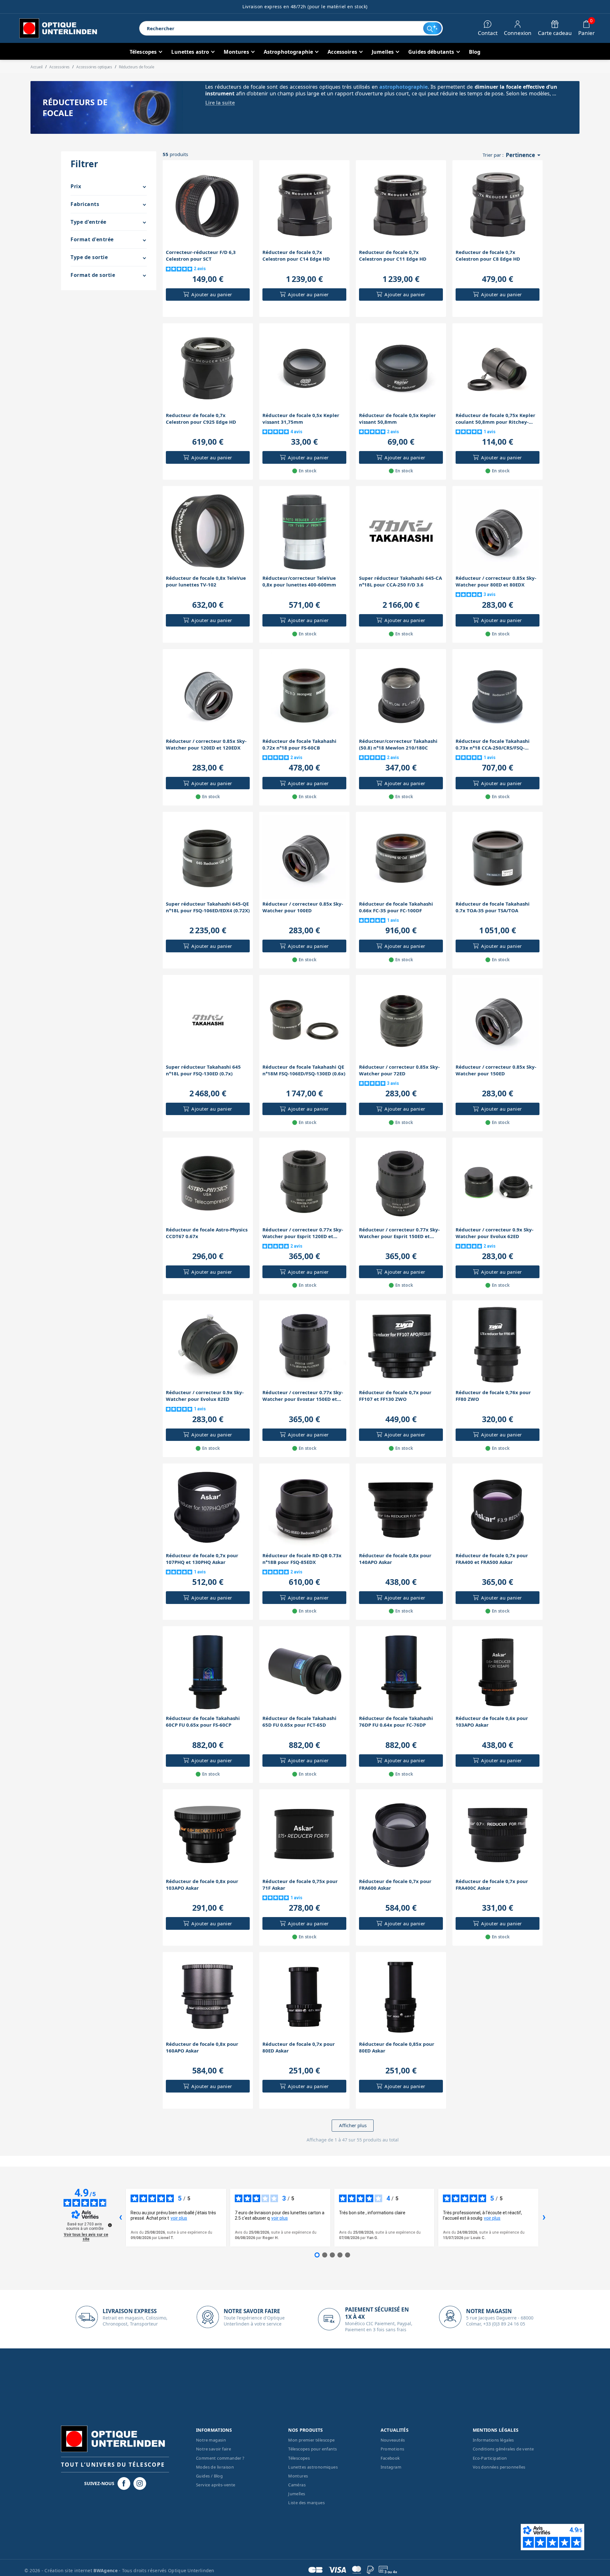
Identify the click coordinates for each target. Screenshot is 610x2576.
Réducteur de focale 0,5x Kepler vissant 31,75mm (301, 418)
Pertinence (524, 155)
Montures (298, 2476)
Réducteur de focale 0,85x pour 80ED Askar (397, 2047)
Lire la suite (220, 103)
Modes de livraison (215, 2467)
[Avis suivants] (544, 2218)
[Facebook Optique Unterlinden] (124, 2484)
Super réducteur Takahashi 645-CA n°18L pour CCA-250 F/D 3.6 (400, 581)
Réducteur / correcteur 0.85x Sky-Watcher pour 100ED (303, 907)
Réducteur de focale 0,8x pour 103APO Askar (202, 1884)
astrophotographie (403, 87)
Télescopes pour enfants (312, 2449)
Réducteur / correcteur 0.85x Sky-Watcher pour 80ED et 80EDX (496, 581)
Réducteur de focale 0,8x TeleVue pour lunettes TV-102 (206, 581)
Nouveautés (393, 2440)
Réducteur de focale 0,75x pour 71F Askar (300, 1884)
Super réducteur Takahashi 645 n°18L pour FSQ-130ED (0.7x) (203, 1070)
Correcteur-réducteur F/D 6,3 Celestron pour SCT (201, 255)
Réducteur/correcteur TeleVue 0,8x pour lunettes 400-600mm (299, 581)
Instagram (391, 2467)
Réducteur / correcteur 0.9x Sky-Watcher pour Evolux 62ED (495, 1233)
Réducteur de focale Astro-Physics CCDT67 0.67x (207, 1233)
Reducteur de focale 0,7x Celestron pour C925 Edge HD (201, 418)
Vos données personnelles (499, 2467)
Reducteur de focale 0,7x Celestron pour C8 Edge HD (488, 255)
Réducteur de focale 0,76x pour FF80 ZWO (493, 1396)
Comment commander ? (220, 2458)
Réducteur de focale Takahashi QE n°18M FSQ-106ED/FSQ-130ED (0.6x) (304, 1070)
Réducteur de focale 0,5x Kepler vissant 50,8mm (397, 418)
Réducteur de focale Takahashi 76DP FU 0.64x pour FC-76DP (396, 1721)
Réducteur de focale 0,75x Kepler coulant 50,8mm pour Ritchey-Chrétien (495, 419)
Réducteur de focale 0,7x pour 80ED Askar (299, 2047)
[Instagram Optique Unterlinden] (140, 2484)
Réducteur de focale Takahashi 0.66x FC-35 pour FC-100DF (396, 907)
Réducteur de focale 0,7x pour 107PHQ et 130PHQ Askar (202, 1559)
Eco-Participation (490, 2458)
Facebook (390, 2458)
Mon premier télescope (311, 2440)
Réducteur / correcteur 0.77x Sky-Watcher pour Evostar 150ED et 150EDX (303, 1396)
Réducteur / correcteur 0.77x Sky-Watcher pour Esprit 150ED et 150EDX (399, 1233)
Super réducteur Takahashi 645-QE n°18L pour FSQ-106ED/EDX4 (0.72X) (208, 907)
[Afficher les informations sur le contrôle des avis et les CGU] (110, 2225)
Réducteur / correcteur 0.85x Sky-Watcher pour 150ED (496, 1070)
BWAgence (106, 2570)
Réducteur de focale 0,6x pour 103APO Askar (492, 1721)
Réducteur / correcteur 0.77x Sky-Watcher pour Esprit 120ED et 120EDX (303, 1233)
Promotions (393, 2449)
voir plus (179, 2218)
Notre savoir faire (213, 2449)
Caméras (297, 2485)
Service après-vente (216, 2485)
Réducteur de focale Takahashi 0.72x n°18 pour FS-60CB (299, 744)
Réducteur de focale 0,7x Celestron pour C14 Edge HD (296, 255)
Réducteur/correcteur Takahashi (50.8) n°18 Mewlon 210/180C (398, 744)
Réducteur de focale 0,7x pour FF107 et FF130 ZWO (395, 1396)
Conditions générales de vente (503, 2449)
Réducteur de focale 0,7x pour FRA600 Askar (395, 1884)
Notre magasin (211, 2440)
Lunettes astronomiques (313, 2467)
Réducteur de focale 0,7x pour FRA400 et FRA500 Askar (492, 1559)
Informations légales (493, 2440)
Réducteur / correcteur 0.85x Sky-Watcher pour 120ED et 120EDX (206, 744)
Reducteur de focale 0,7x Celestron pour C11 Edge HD (393, 255)
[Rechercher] (432, 28)
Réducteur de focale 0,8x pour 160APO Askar (202, 2047)
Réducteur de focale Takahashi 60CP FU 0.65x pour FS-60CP (203, 1721)
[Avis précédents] (120, 2218)
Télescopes (299, 2458)
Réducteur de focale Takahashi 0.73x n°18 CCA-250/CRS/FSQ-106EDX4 (493, 744)
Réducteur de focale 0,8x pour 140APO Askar (395, 1559)
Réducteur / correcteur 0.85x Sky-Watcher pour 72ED (399, 1070)
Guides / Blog (209, 2476)
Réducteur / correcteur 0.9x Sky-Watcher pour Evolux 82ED (205, 1396)
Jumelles (297, 2494)
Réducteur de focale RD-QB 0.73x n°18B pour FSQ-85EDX (302, 1559)
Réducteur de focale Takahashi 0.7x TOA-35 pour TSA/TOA (493, 907)
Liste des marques (306, 2503)
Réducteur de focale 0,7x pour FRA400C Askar (492, 1884)
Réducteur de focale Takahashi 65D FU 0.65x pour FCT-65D (299, 1721)
